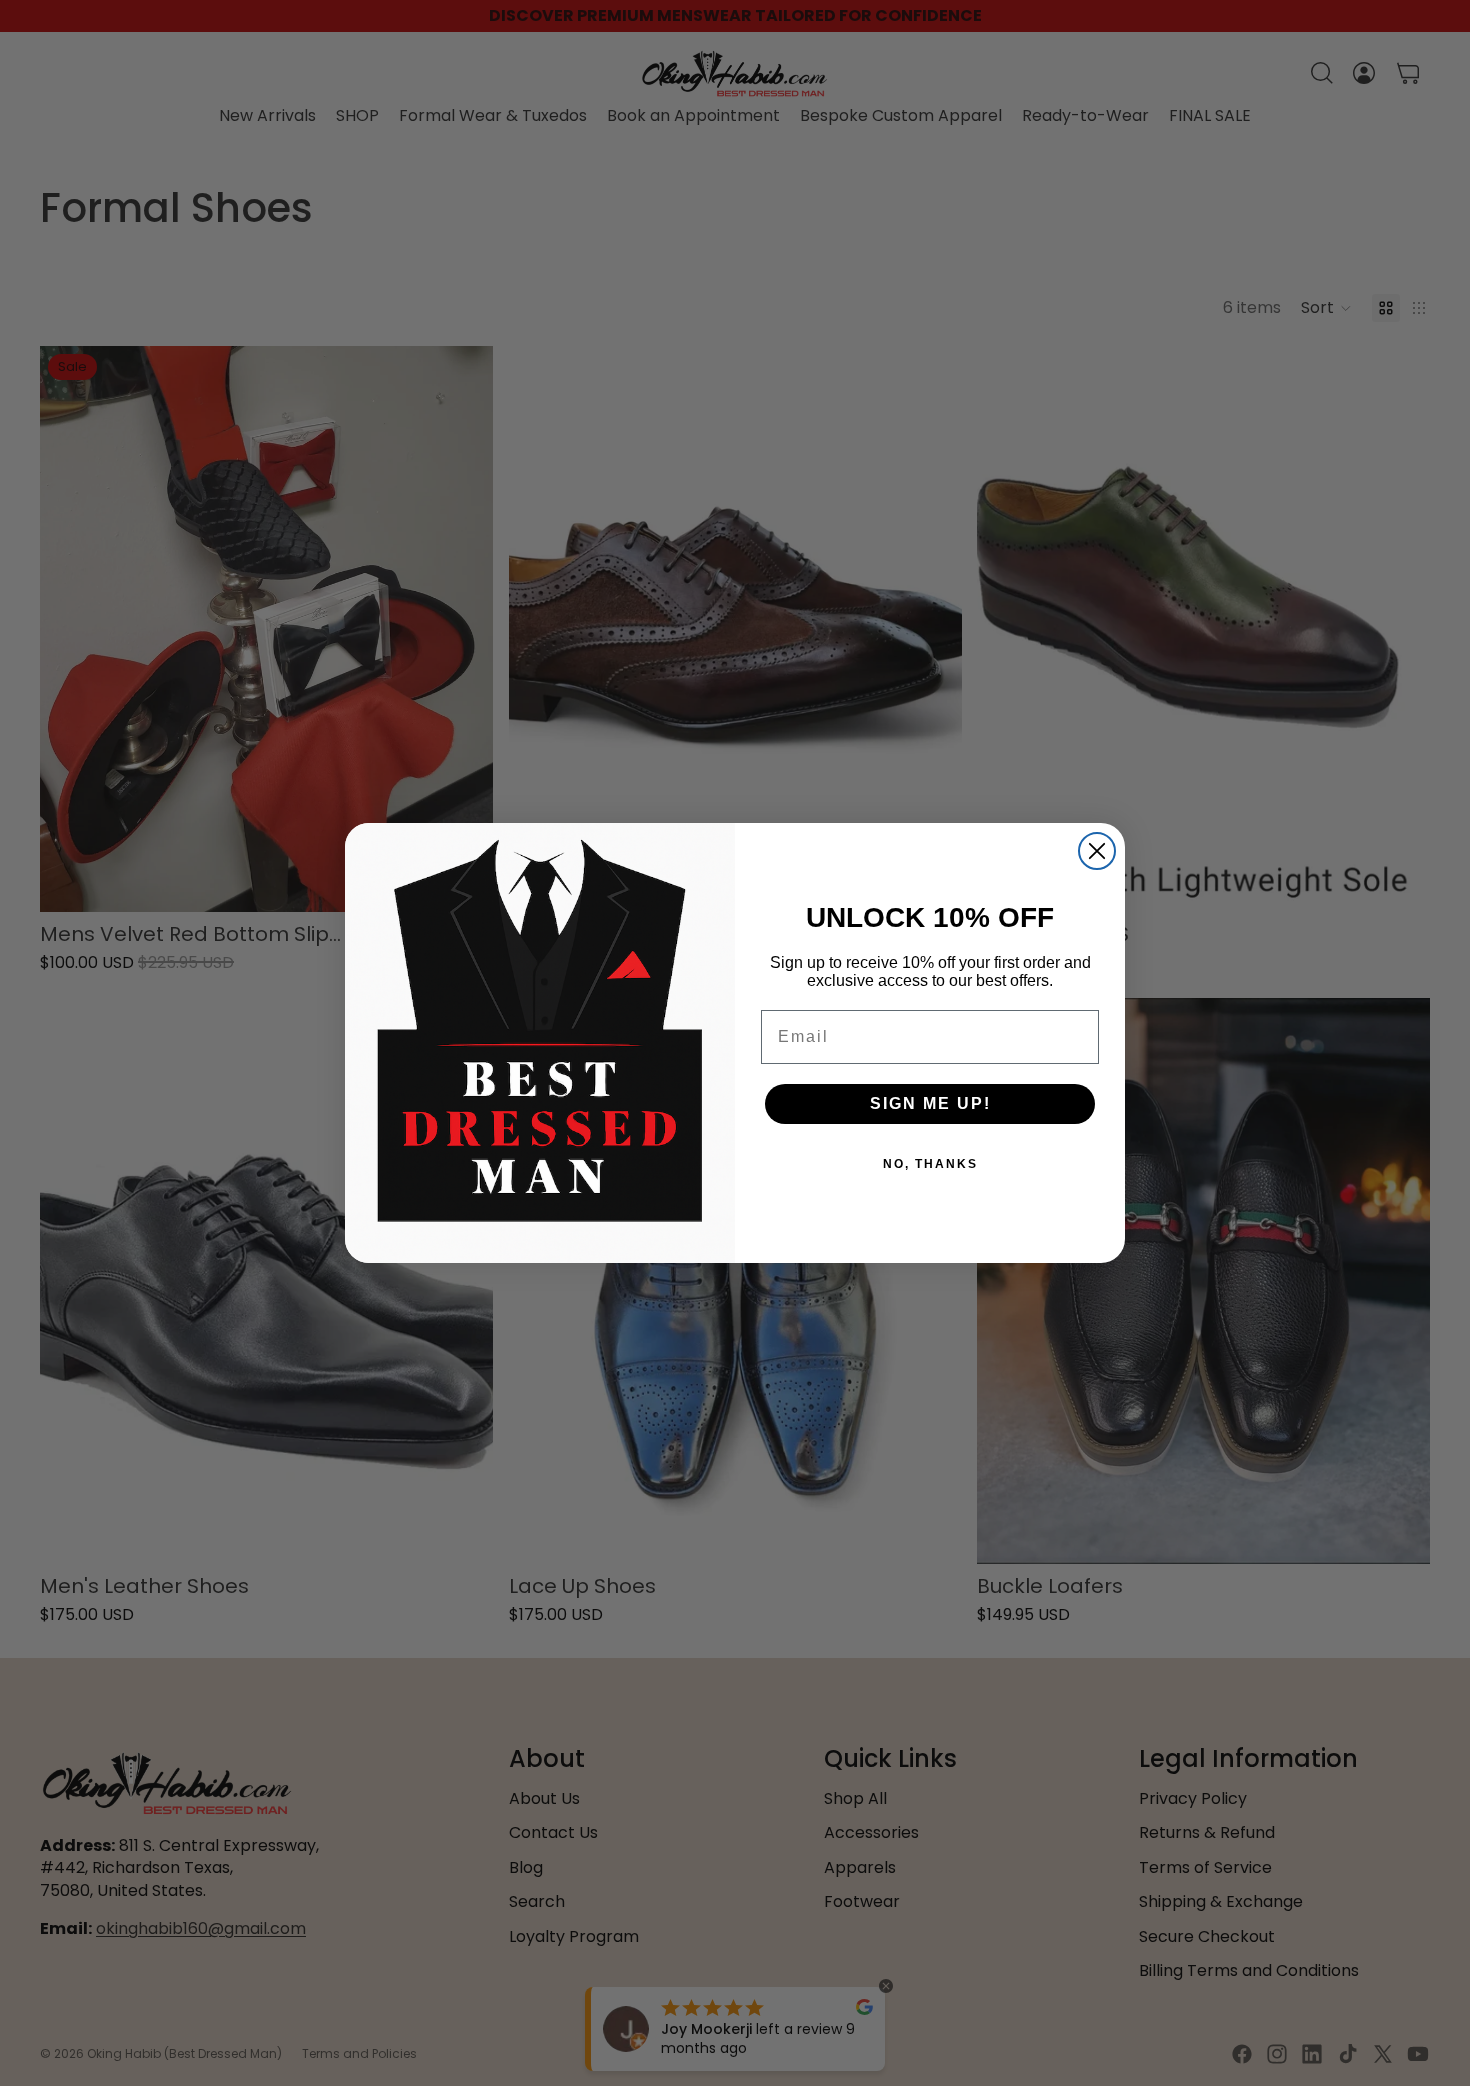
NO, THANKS (930, 1164)
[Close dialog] (1097, 851)
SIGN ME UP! (930, 1103)
